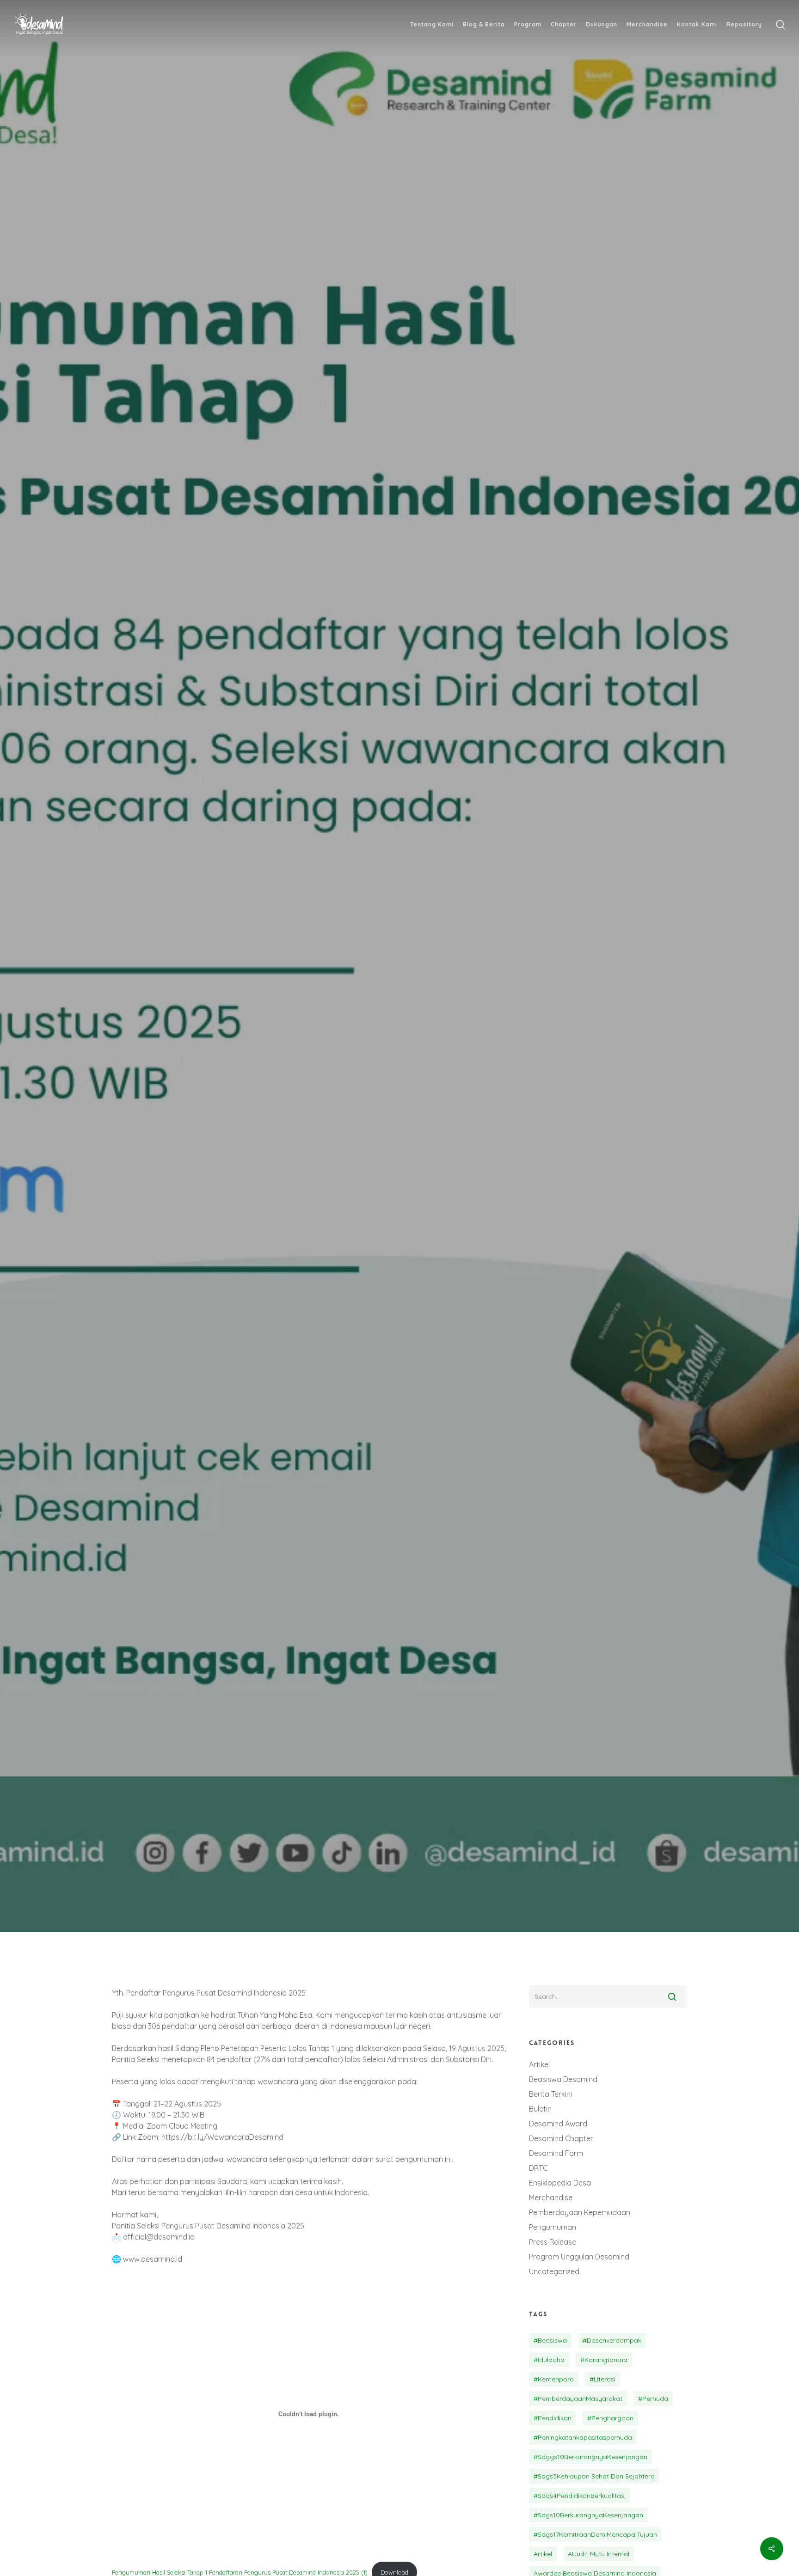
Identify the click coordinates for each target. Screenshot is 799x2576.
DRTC (538, 2168)
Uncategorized (554, 2271)
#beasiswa (550, 2340)
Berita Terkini (365, 1018)
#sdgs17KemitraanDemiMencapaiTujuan (595, 2534)
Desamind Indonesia (329, 1121)
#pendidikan (553, 2418)
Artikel (539, 2064)
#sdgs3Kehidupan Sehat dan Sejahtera (594, 2476)
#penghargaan (610, 2418)
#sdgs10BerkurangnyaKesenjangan (588, 2515)
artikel (543, 2554)
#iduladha (549, 2360)
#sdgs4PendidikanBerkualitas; (580, 2496)
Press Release (553, 2242)
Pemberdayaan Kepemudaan (580, 2212)
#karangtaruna (604, 2360)
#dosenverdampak (612, 2340)
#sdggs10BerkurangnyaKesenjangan (590, 2457)
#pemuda (653, 2399)
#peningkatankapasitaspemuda (583, 2437)
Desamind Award (558, 2124)
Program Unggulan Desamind (579, 2257)
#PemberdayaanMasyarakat (578, 2399)
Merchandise (551, 2198)
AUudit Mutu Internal (599, 2554)
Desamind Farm (556, 2153)
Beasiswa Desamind (563, 2079)
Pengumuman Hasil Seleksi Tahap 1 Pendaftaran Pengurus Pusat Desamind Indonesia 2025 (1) (240, 2572)
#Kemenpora (554, 2379)
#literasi (602, 2379)
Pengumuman (437, 1018)
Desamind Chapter (561, 2138)
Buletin (540, 2109)
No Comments (481, 1121)
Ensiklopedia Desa (560, 2183)
